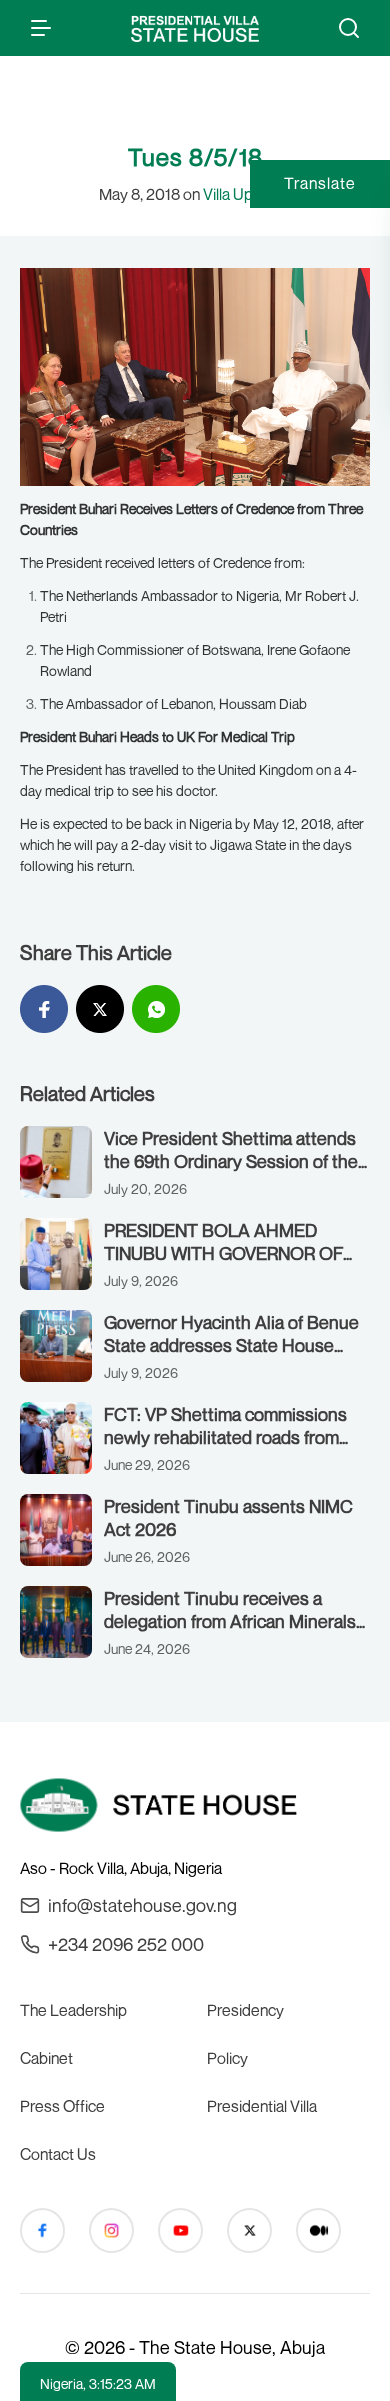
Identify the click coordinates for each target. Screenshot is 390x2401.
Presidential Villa (262, 2106)
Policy (227, 2058)
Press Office (62, 2106)
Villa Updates (247, 194)
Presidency (245, 2010)
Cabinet (46, 2058)
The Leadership (73, 2010)
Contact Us (58, 2154)
